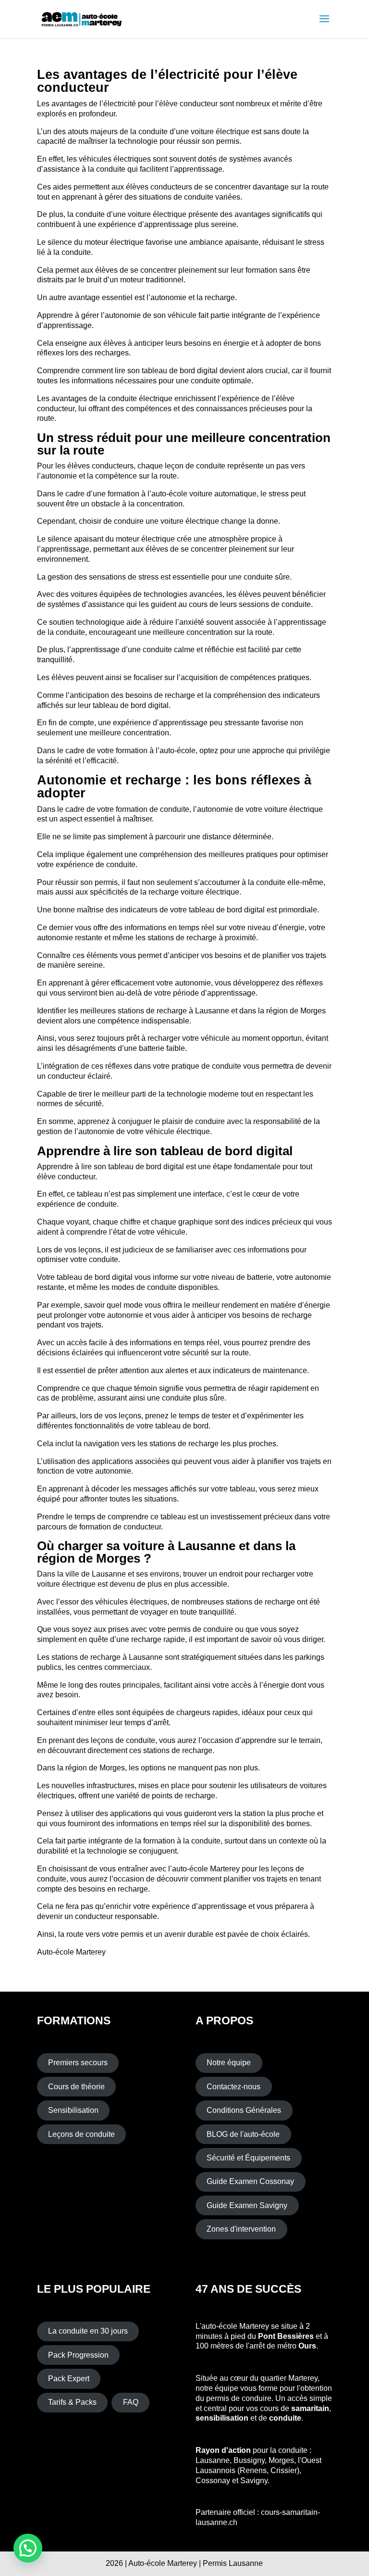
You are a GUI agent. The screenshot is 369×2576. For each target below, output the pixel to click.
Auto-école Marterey (71, 1952)
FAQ (131, 2402)
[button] (28, 2548)
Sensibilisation (73, 2110)
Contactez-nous (234, 2087)
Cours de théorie (76, 2087)
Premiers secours (78, 2063)
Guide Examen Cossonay (250, 2181)
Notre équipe (229, 2063)
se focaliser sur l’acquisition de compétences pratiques (216, 677)
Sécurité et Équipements (248, 2158)
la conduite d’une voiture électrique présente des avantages (169, 214)
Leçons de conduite (81, 2134)
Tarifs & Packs (72, 2402)
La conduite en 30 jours (88, 2331)
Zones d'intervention (241, 2229)
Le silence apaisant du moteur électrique (106, 539)
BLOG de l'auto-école (243, 2134)
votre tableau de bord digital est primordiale (244, 910)
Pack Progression (78, 2355)
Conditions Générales (244, 2110)
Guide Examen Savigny (247, 2205)
